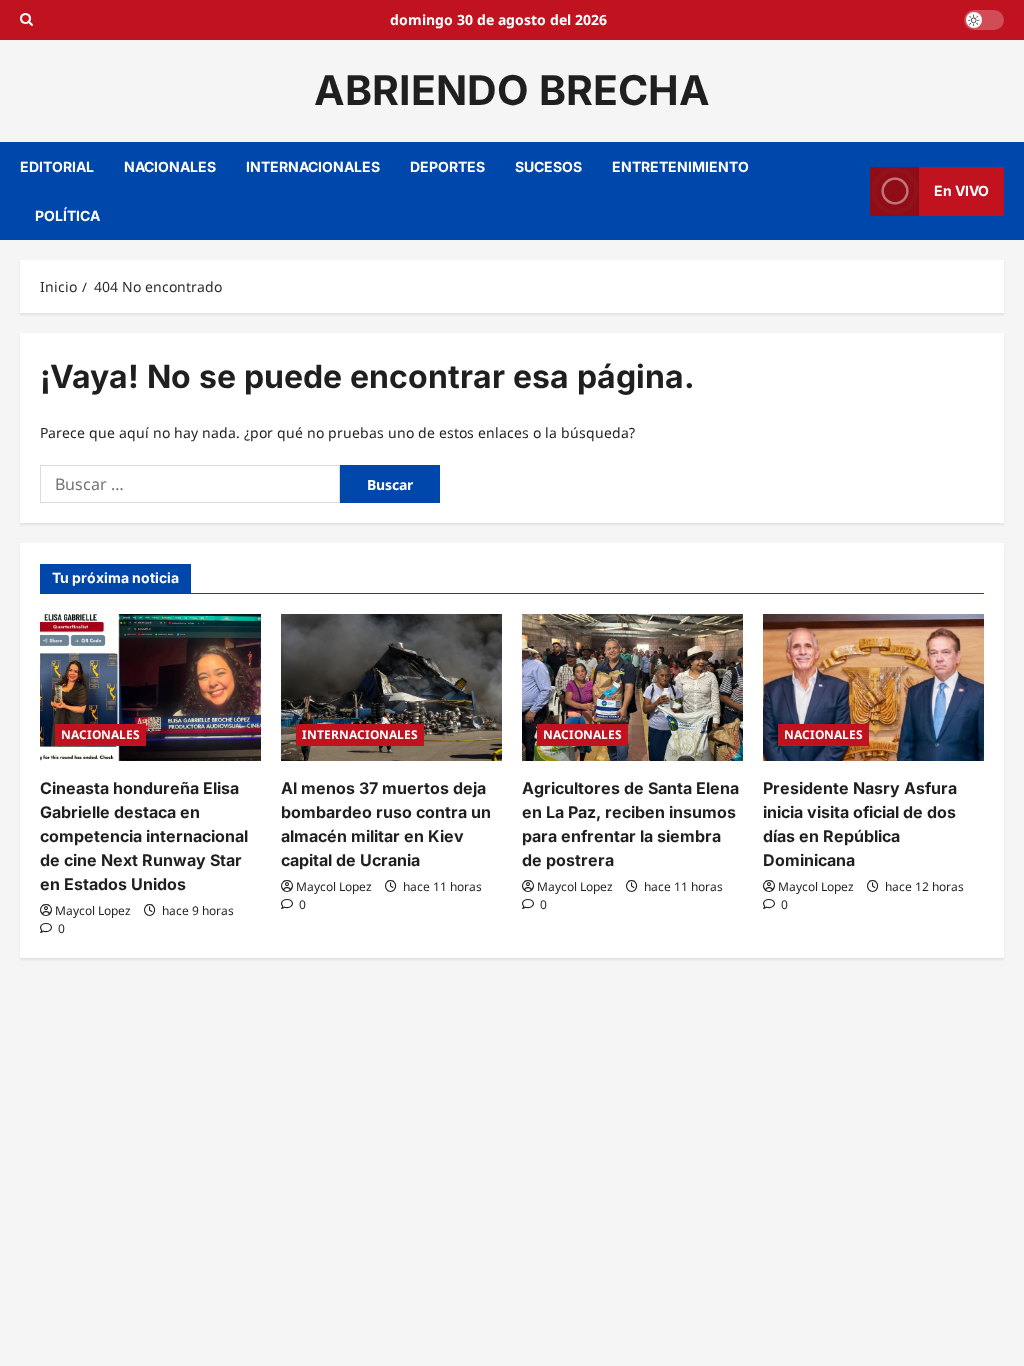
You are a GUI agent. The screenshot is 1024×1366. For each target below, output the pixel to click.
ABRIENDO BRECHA (512, 90)
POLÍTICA (67, 215)
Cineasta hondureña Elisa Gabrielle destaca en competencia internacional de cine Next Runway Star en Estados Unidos (144, 836)
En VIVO (961, 190)
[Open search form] (26, 20)
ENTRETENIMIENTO (680, 166)
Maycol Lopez (93, 910)
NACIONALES (170, 166)
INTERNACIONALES (313, 166)
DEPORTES (447, 166)
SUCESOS (548, 166)
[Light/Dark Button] (984, 20)
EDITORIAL (57, 166)
